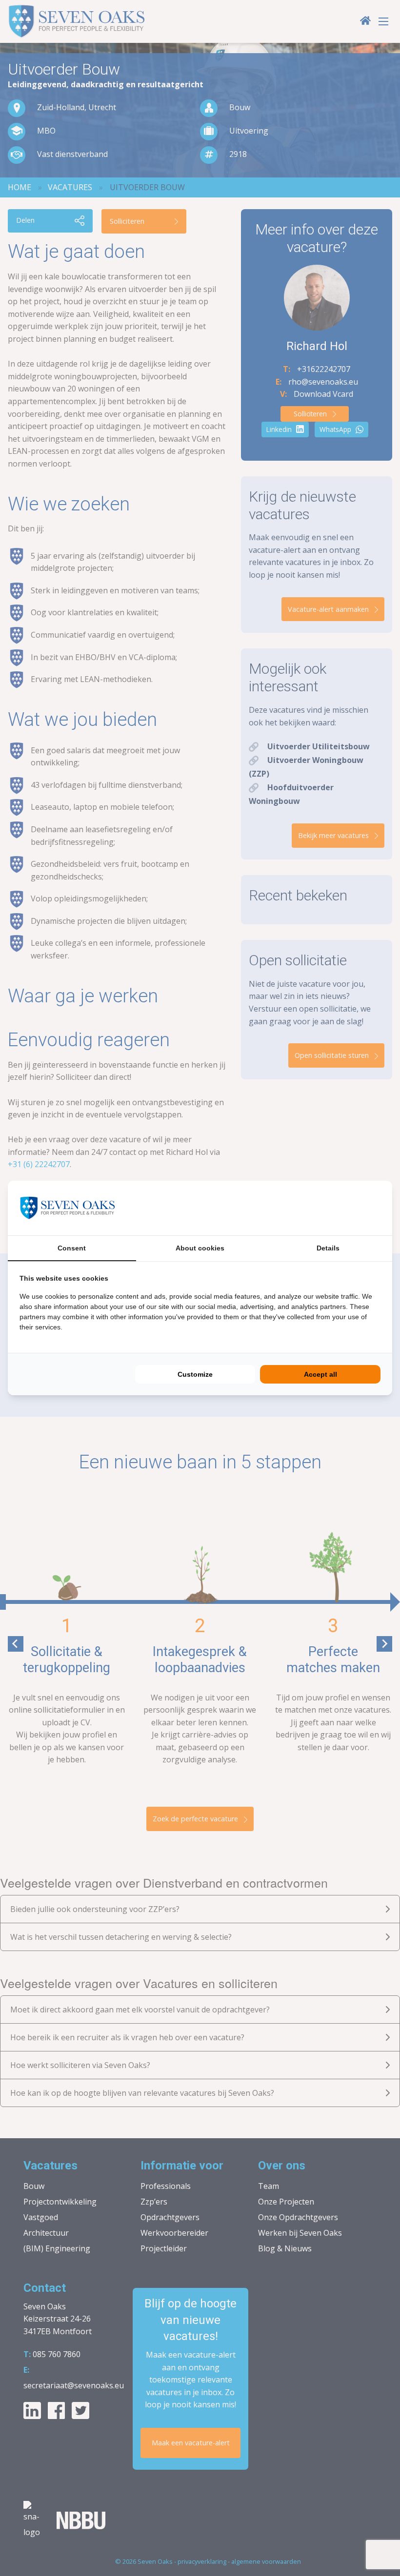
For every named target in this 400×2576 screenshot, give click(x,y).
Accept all (320, 1374)
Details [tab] (328, 1248)
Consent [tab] (72, 1248)
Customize (195, 1374)
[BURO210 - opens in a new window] (344, 1208)
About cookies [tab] (200, 1248)
